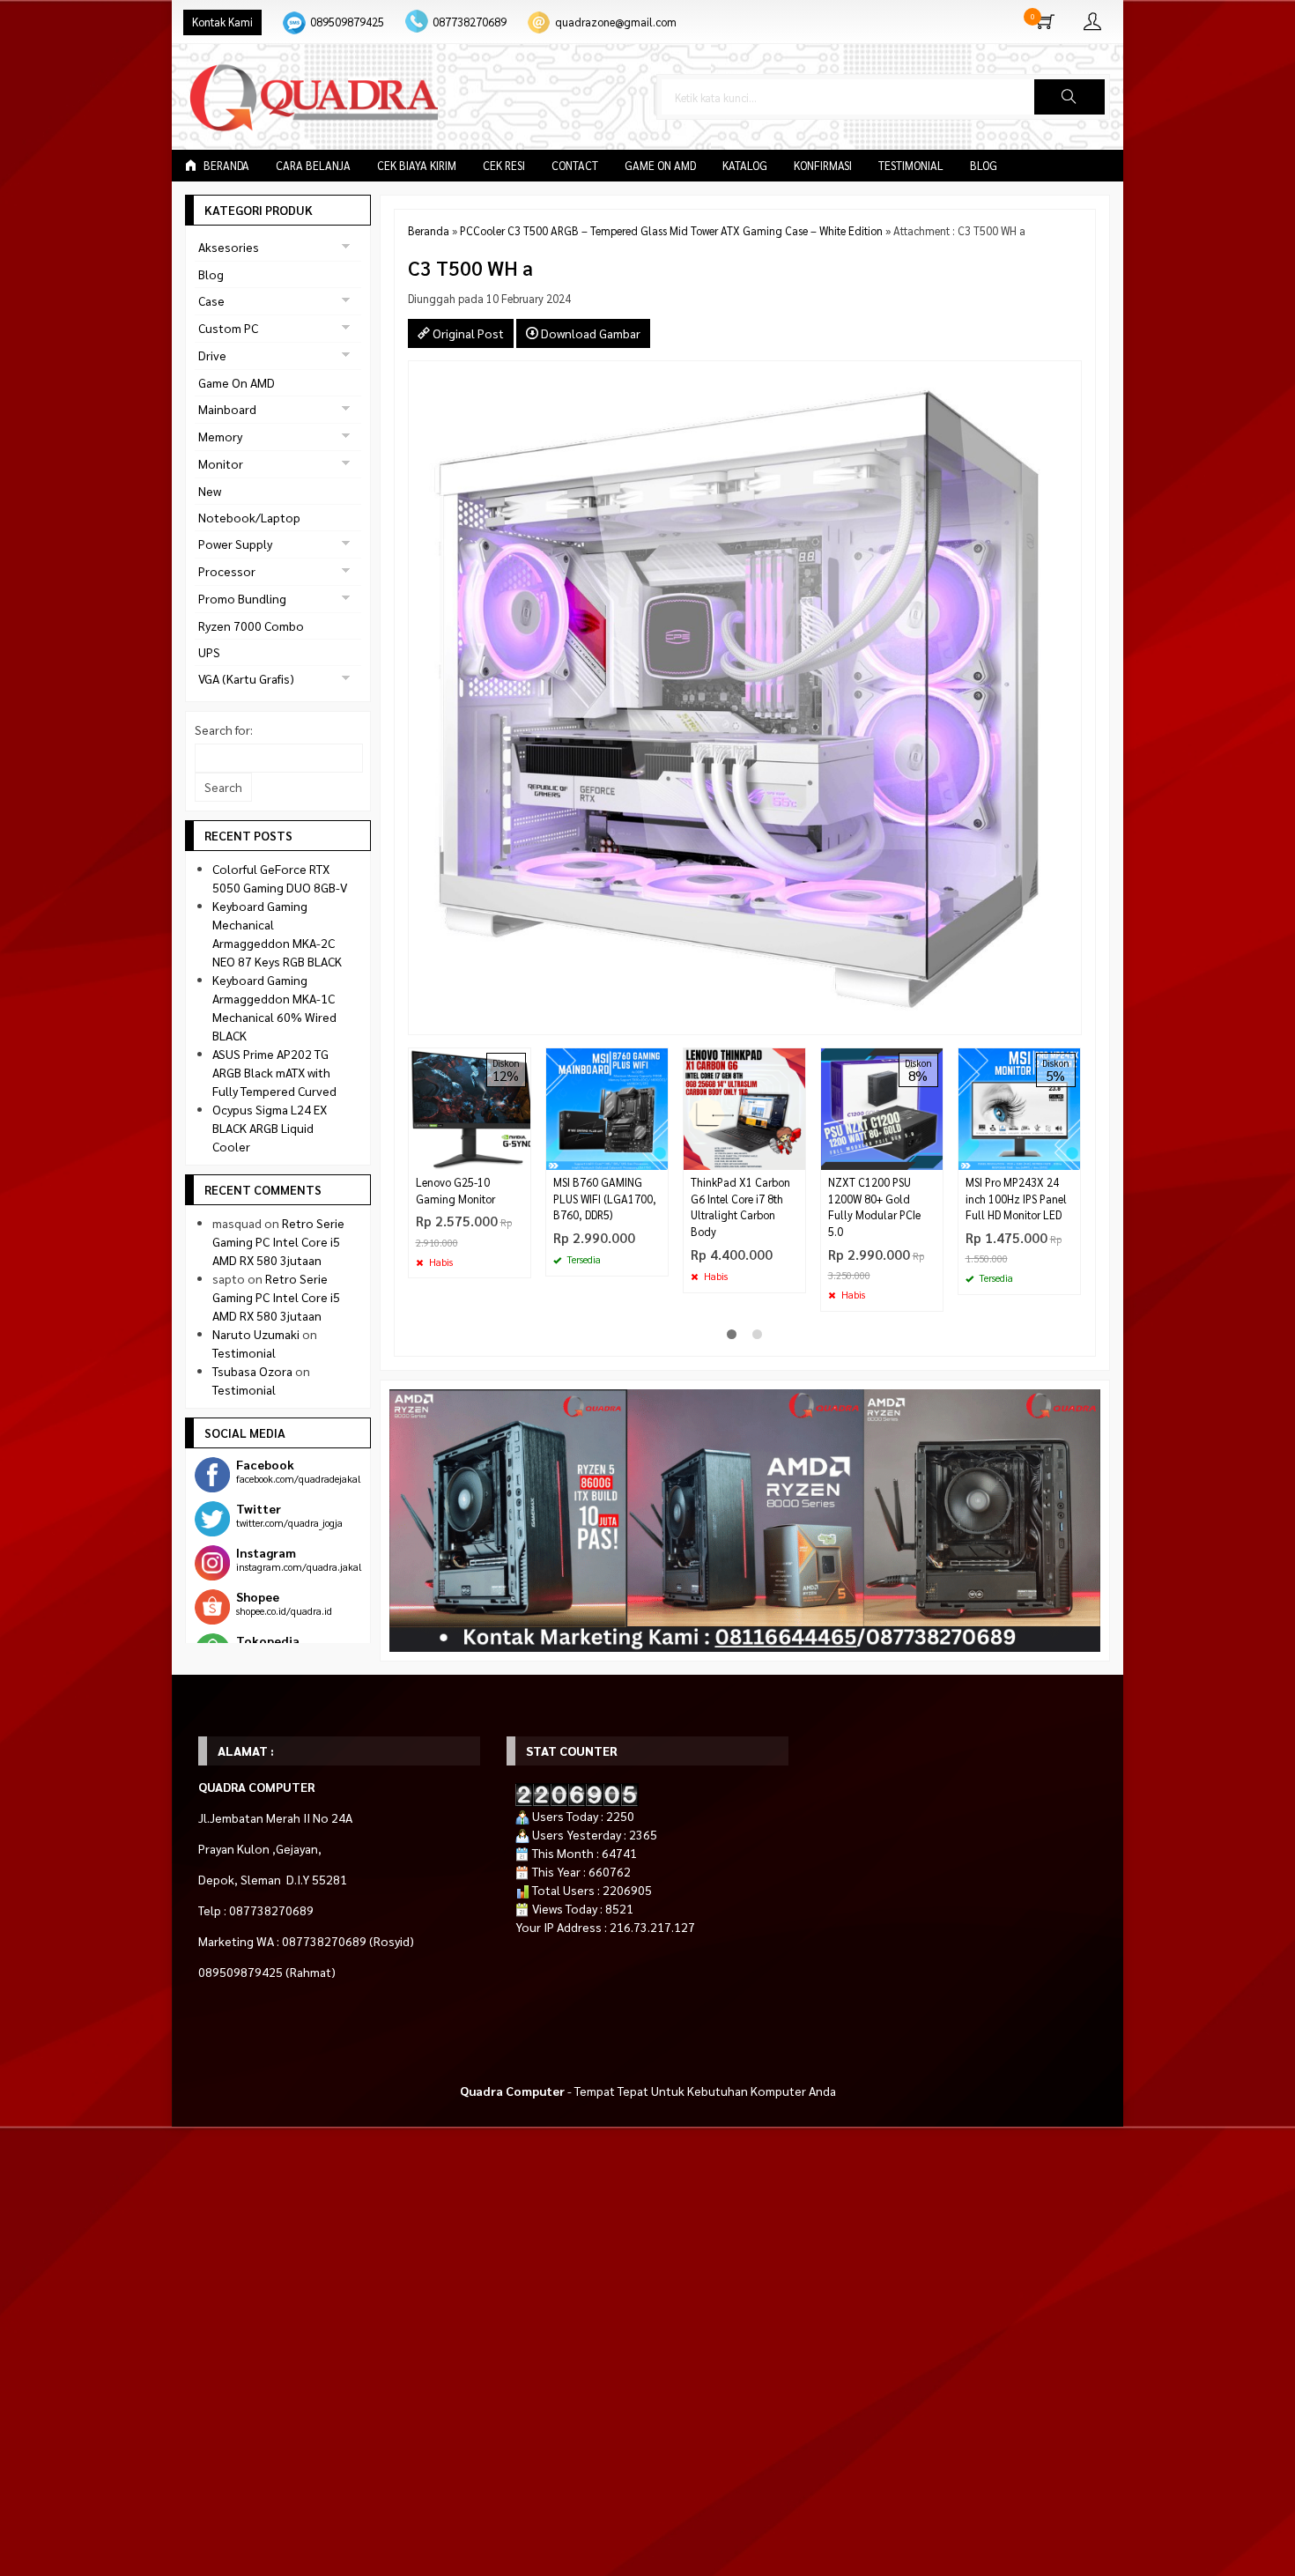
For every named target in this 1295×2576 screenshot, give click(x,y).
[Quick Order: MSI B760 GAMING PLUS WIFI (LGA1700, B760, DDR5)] (657, 1156)
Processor (227, 571)
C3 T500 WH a (470, 267)
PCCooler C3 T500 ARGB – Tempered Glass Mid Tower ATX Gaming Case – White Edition (671, 231)
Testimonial (911, 166)
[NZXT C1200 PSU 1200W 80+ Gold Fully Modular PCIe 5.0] (882, 1107)
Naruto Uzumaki (256, 1334)
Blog (984, 166)
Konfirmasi (823, 166)
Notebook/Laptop (249, 517)
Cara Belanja (313, 166)
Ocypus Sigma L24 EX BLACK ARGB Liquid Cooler (270, 1128)
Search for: (224, 729)
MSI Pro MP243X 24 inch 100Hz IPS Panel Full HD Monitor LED (1016, 1199)
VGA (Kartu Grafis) (246, 678)
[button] (1069, 97)
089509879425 (347, 22)
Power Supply (235, 544)
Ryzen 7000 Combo (251, 625)
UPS (209, 652)
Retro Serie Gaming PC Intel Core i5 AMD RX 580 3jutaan (278, 1241)
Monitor (221, 463)
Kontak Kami (222, 22)
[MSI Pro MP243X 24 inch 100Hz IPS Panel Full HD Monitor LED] (1019, 1107)
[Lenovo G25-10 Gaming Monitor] (470, 1107)
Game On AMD (660, 166)
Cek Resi (504, 166)
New (210, 491)
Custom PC (228, 328)
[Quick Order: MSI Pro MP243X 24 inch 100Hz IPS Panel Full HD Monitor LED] (1069, 1156)
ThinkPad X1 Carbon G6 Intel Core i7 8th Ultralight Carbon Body (740, 1207)
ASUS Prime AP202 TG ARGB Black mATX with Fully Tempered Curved (274, 1072)
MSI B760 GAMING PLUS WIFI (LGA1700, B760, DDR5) (605, 1199)
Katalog (745, 166)
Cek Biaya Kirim (417, 166)
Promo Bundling (242, 598)
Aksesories (229, 247)
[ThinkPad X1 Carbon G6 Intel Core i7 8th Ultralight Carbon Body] (744, 1107)
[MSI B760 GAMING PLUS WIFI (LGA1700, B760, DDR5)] (607, 1107)
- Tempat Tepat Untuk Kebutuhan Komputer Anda (648, 2091)
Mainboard (227, 409)
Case (211, 300)
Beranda (225, 166)
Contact (575, 166)
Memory (220, 436)
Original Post (467, 333)
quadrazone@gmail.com (616, 22)
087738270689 (470, 22)
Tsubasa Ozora (252, 1371)
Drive (212, 355)
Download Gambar (589, 333)
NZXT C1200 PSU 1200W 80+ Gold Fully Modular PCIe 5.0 (874, 1207)
